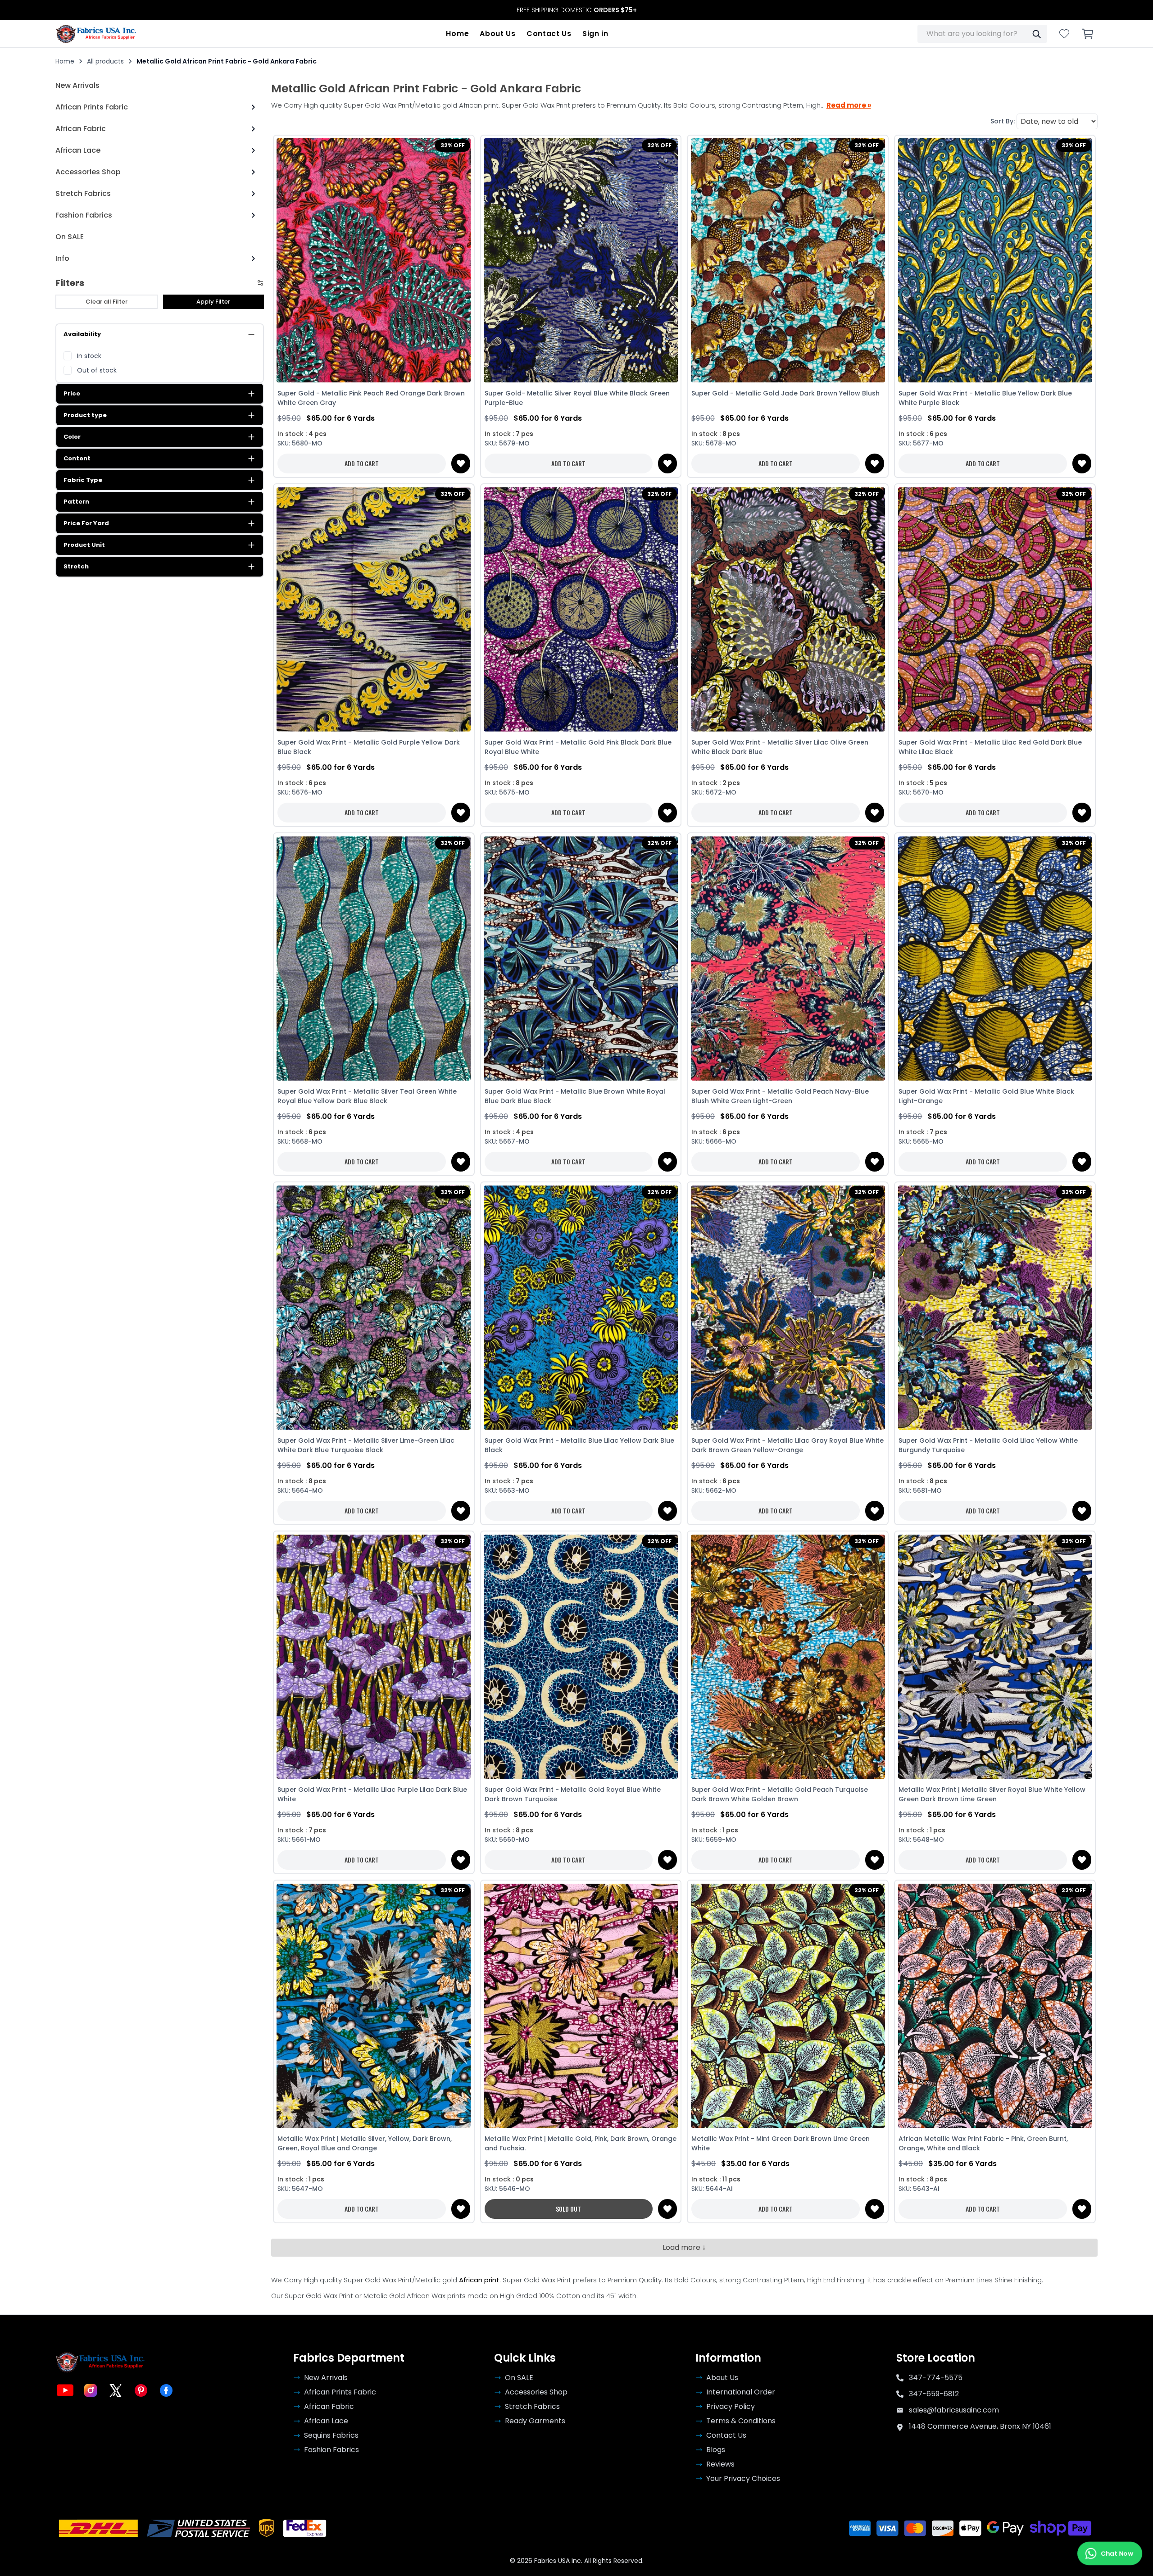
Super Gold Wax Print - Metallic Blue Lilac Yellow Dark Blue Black (579, 1445)
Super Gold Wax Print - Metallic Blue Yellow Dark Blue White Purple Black (985, 398)
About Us (498, 34)
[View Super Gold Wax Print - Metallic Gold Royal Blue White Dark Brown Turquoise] (581, 1656)
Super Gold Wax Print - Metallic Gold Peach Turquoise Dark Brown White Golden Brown (780, 1794)
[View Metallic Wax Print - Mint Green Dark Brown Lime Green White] (788, 2006)
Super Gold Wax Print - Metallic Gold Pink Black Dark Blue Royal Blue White (578, 747)
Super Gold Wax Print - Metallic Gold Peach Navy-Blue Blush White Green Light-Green (780, 1096)
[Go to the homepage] (96, 34)
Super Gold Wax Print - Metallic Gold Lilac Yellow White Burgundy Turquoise (988, 1445)
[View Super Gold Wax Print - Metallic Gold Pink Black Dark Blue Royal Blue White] (581, 609)
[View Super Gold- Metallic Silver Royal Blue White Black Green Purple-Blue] (581, 261)
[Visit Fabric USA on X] (116, 2390)
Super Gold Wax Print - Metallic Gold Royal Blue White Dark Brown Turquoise (573, 1794)
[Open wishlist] (1064, 34)
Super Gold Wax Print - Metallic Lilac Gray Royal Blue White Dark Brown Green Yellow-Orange (788, 1445)
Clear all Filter (107, 302)
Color (72, 437)
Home (457, 34)
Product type (85, 415)
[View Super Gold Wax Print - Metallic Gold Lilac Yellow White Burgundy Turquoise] (995, 1307)
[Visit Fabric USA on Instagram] (91, 2390)
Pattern (76, 502)
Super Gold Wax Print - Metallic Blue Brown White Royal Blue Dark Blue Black (575, 1096)
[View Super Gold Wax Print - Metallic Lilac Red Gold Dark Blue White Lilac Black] (995, 609)
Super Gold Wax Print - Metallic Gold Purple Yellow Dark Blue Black (369, 747)
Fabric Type (83, 480)
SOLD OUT (568, 2209)
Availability (82, 334)
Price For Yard (86, 523)
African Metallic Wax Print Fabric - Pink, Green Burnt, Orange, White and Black (983, 2143)
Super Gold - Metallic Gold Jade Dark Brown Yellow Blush (785, 393)
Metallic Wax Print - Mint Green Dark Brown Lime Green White (781, 2143)
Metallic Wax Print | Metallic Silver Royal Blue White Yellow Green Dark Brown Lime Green (992, 1794)
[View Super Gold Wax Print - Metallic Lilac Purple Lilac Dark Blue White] (374, 1656)
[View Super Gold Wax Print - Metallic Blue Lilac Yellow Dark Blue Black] (581, 1307)
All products (105, 61)
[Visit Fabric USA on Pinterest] (141, 2390)
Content (77, 458)
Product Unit (84, 545)
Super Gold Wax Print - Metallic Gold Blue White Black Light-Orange (986, 1096)
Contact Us (549, 34)
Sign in (595, 34)
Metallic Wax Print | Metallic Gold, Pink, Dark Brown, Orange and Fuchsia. (581, 2143)
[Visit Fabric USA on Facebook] (166, 2390)
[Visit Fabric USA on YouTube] (65, 2390)
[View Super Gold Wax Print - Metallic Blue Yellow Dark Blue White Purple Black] (995, 261)
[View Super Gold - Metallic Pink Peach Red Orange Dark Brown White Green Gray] (374, 261)
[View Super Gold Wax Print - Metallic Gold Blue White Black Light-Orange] (995, 958)
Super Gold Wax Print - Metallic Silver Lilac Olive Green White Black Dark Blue (780, 747)
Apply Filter (213, 302)
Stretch (76, 566)
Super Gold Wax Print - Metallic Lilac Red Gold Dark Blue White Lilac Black (990, 747)
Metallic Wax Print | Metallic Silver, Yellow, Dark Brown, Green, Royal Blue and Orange (365, 2143)
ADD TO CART (362, 463)
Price (72, 393)
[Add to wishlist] (461, 463)
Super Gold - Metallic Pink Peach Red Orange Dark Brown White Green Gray (371, 398)
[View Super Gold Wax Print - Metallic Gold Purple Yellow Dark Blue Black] (374, 609)
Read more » (849, 105)
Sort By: (1003, 121)
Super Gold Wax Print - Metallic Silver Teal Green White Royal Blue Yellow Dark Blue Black (367, 1096)
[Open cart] (1088, 34)
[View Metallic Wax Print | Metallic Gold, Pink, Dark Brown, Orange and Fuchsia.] (581, 2006)
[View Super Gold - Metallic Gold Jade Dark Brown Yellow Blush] (788, 261)
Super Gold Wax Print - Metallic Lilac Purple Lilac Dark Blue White (372, 1794)
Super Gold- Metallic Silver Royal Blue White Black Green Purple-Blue (577, 398)
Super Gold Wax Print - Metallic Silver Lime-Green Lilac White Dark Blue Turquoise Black (366, 1445)
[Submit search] (1036, 34)
